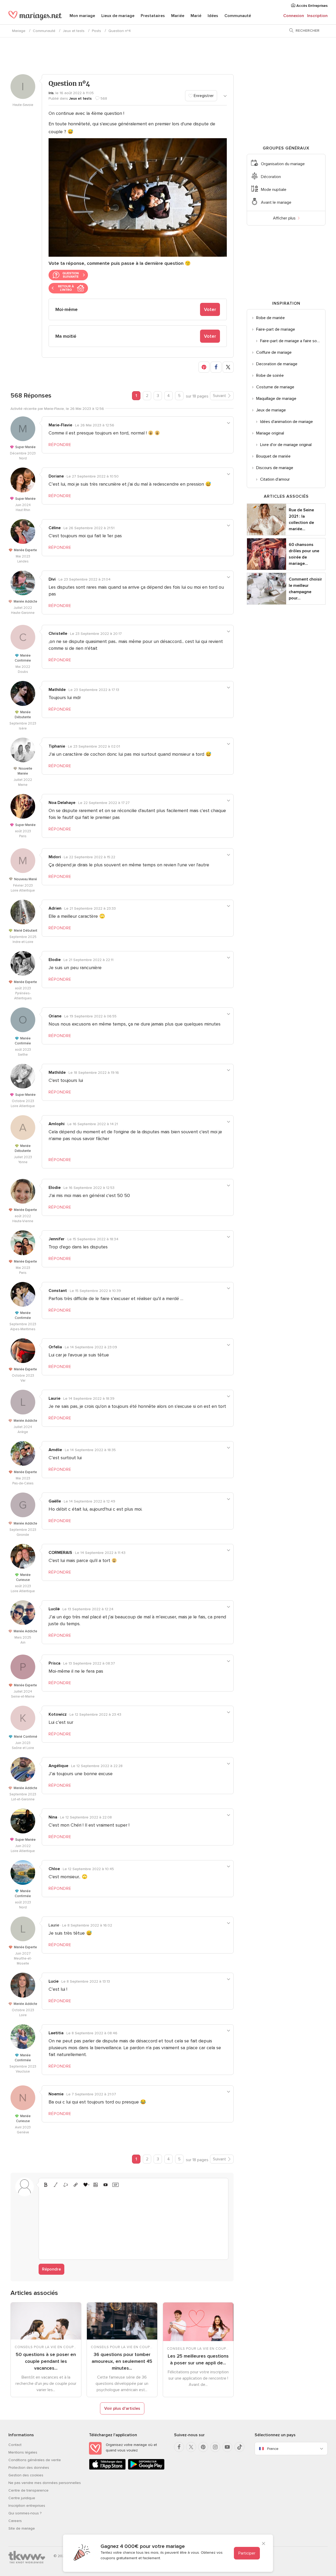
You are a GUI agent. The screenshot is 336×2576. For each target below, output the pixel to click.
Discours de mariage (275, 468)
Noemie (56, 2094)
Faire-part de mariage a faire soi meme (293, 341)
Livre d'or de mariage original (286, 445)
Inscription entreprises (27, 2506)
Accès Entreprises (311, 6)
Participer (247, 2553)
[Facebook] (179, 2447)
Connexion (294, 16)
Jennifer (57, 1239)
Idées (213, 16)
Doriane (56, 476)
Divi (52, 579)
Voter (210, 309)
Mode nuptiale (274, 190)
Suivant (219, 396)
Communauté (238, 16)
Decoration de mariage (277, 364)
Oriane (55, 1016)
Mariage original (270, 433)
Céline (55, 528)
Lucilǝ (54, 1609)
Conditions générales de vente (35, 2460)
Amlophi (57, 1124)
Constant (58, 1291)
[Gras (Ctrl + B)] (46, 2185)
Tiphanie (57, 746)
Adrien (55, 908)
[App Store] (107, 2469)
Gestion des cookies (26, 2475)
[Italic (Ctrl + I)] (56, 2185)
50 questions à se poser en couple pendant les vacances (46, 2361)
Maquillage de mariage (276, 399)
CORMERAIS (60, 1553)
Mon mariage (82, 16)
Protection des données (29, 2468)
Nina (53, 1817)
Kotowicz (58, 1714)
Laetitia (56, 2033)
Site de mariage (22, 2528)
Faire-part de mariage (276, 329)
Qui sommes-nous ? (25, 2513)
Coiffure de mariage (274, 352)
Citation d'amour (275, 479)
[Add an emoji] (86, 2185)
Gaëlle (55, 1501)
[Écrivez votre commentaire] (133, 2223)
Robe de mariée (271, 318)
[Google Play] (146, 2469)
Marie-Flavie (60, 425)
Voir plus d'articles (122, 2408)
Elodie (55, 960)
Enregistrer (203, 96)
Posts (96, 31)
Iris (51, 93)
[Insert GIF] (115, 2185)
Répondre (51, 2269)
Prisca (54, 1663)
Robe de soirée (270, 375)
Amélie (55, 1450)
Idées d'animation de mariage (287, 422)
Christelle (58, 634)
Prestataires (153, 16)
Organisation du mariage (283, 164)
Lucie (54, 1981)
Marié (196, 16)
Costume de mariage (275, 387)
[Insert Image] (96, 2185)
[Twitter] (191, 2447)
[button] (204, 367)
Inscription (317, 16)
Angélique (58, 1766)
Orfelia (55, 1347)
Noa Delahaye (62, 803)
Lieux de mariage (118, 16)
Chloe (54, 1869)
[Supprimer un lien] (66, 2185)
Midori (55, 857)
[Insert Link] (76, 2185)
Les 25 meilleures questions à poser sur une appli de (198, 2359)
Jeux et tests (74, 31)
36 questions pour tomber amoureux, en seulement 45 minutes (122, 2361)
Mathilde (57, 690)
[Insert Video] (106, 2185)
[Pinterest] (203, 2447)
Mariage (19, 31)
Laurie (54, 1398)
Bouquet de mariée (273, 456)
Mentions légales (23, 2452)
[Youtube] (227, 2447)
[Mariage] (35, 16)
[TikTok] (239, 2447)
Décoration (271, 177)
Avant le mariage (276, 202)
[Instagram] (215, 2447)
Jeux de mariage (271, 410)
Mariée (178, 16)
